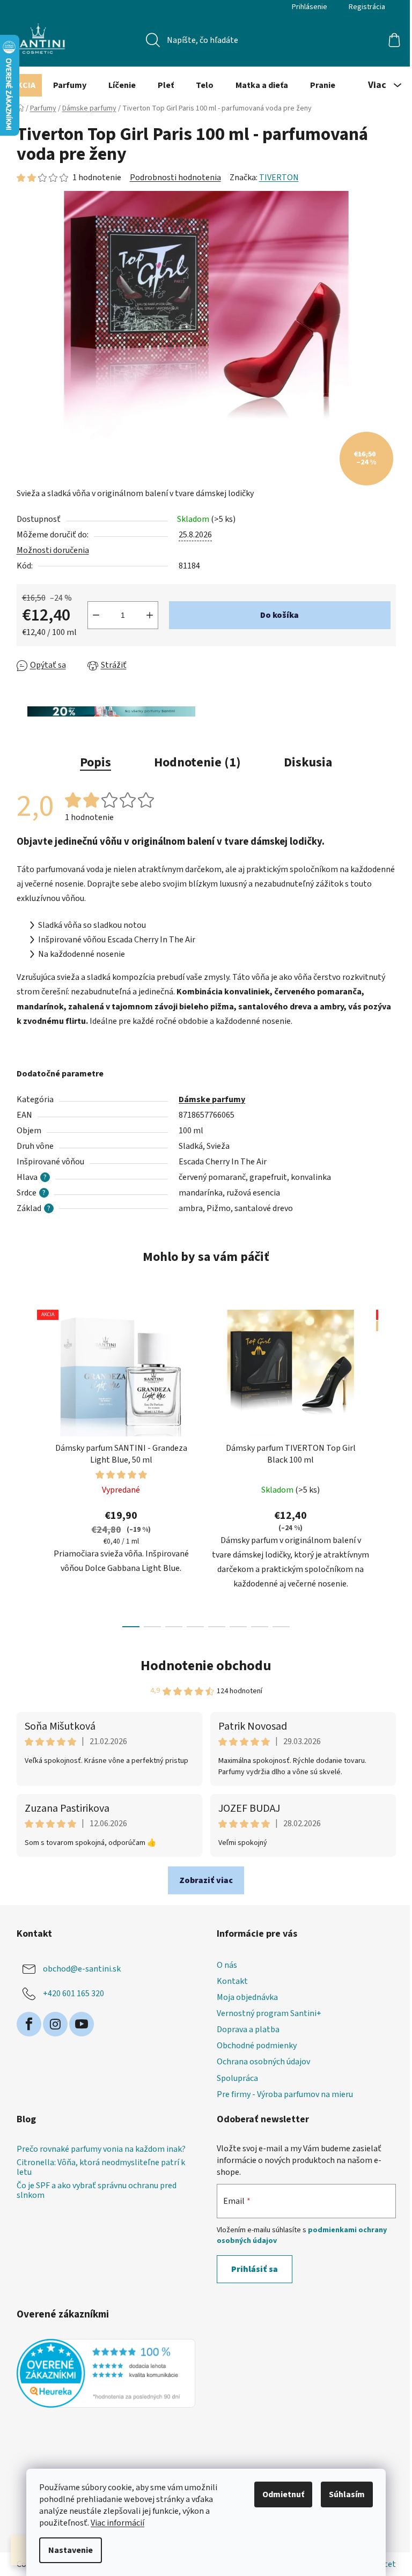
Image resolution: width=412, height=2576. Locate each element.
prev (25, 1465)
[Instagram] (55, 2024)
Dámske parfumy (212, 1099)
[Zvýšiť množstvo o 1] (150, 615)
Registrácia (367, 7)
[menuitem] (24, 85)
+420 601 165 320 (73, 1993)
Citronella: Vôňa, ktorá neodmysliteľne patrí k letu (101, 2168)
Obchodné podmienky (257, 2046)
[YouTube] (82, 2024)
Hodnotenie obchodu (206, 1666)
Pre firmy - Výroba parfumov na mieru (285, 2094)
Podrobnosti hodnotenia (175, 178)
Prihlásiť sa (255, 2269)
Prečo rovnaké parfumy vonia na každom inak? (101, 2150)
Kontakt (232, 1981)
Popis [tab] (95, 762)
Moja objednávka (247, 1997)
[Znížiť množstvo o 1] (96, 615)
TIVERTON (279, 178)
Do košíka (279, 615)
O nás (227, 1965)
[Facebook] (29, 2024)
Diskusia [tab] (308, 762)
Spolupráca (237, 2078)
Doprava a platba (248, 2029)
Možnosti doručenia (53, 550)
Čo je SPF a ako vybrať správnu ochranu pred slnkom (97, 2191)
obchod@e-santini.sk (82, 1968)
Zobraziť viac (206, 1880)
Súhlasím (347, 2494)
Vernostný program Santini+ (269, 2013)
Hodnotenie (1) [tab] (197, 762)
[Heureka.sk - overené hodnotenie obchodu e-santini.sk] (106, 2373)
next (387, 1465)
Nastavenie (71, 2550)
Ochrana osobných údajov (263, 2062)
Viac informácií (117, 2523)
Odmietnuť (283, 2494)
